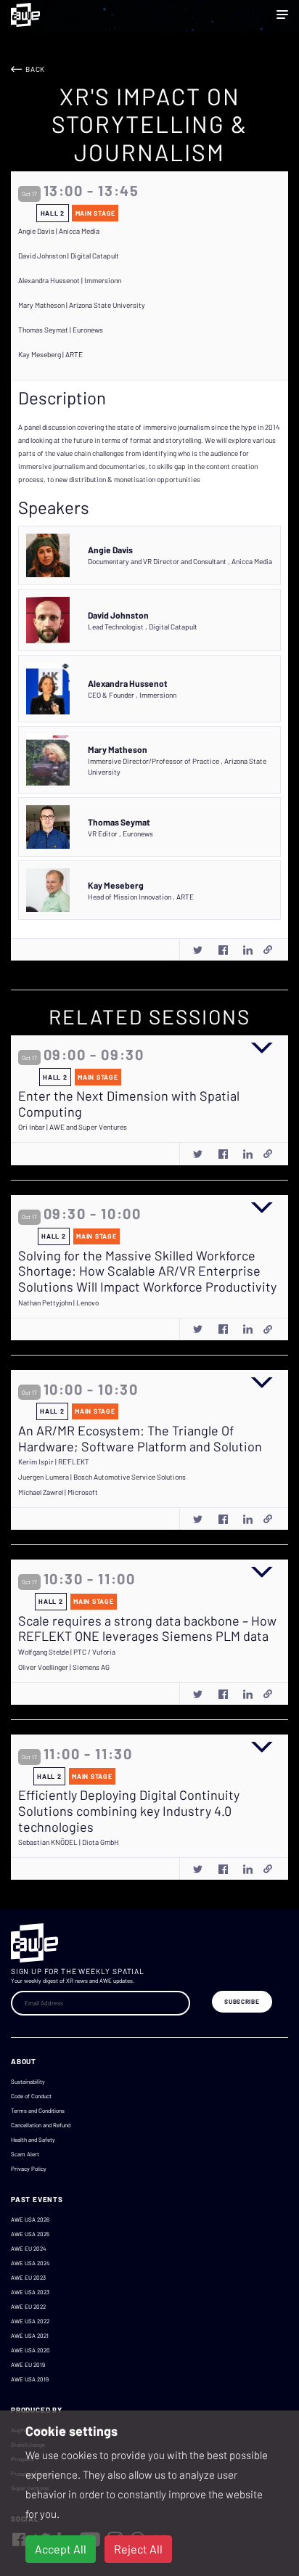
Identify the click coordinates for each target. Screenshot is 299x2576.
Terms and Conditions (38, 2111)
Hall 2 (53, 213)
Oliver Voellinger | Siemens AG (64, 1667)
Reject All (138, 2549)
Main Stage (95, 213)
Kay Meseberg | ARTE (50, 354)
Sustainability (28, 2082)
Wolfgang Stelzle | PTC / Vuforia (67, 1652)
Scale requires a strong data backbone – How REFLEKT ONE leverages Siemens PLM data (147, 1629)
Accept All (61, 2549)
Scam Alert (25, 2154)
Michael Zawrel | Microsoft (58, 1492)
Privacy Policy (29, 2169)
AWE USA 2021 (30, 2336)
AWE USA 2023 (30, 2292)
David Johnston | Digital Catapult (69, 256)
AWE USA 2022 (30, 2321)
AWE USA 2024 (30, 2263)
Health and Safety (33, 2140)
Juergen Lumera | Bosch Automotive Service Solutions (102, 1477)
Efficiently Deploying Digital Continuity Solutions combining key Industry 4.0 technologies (129, 1811)
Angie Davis (110, 550)
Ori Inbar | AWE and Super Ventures (73, 1127)
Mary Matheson (118, 749)
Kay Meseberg (116, 885)
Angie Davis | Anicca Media (59, 231)
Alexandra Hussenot (128, 683)
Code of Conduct (31, 2096)
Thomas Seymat (119, 822)
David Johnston (118, 615)
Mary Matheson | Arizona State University (82, 305)
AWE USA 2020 (30, 2350)
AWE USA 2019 (30, 2379)
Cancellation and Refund (41, 2125)
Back (35, 69)
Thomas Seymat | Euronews (61, 330)
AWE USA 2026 (30, 2220)
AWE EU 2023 (28, 2278)
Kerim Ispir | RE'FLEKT (54, 1462)
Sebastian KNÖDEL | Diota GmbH (69, 1842)
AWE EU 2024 (28, 2249)
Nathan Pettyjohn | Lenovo (58, 1303)
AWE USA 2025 (30, 2234)
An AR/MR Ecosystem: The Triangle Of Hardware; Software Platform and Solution (140, 1439)
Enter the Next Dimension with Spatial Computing (129, 1104)
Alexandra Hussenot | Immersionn (70, 280)
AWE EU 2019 (28, 2365)
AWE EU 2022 (28, 2307)
